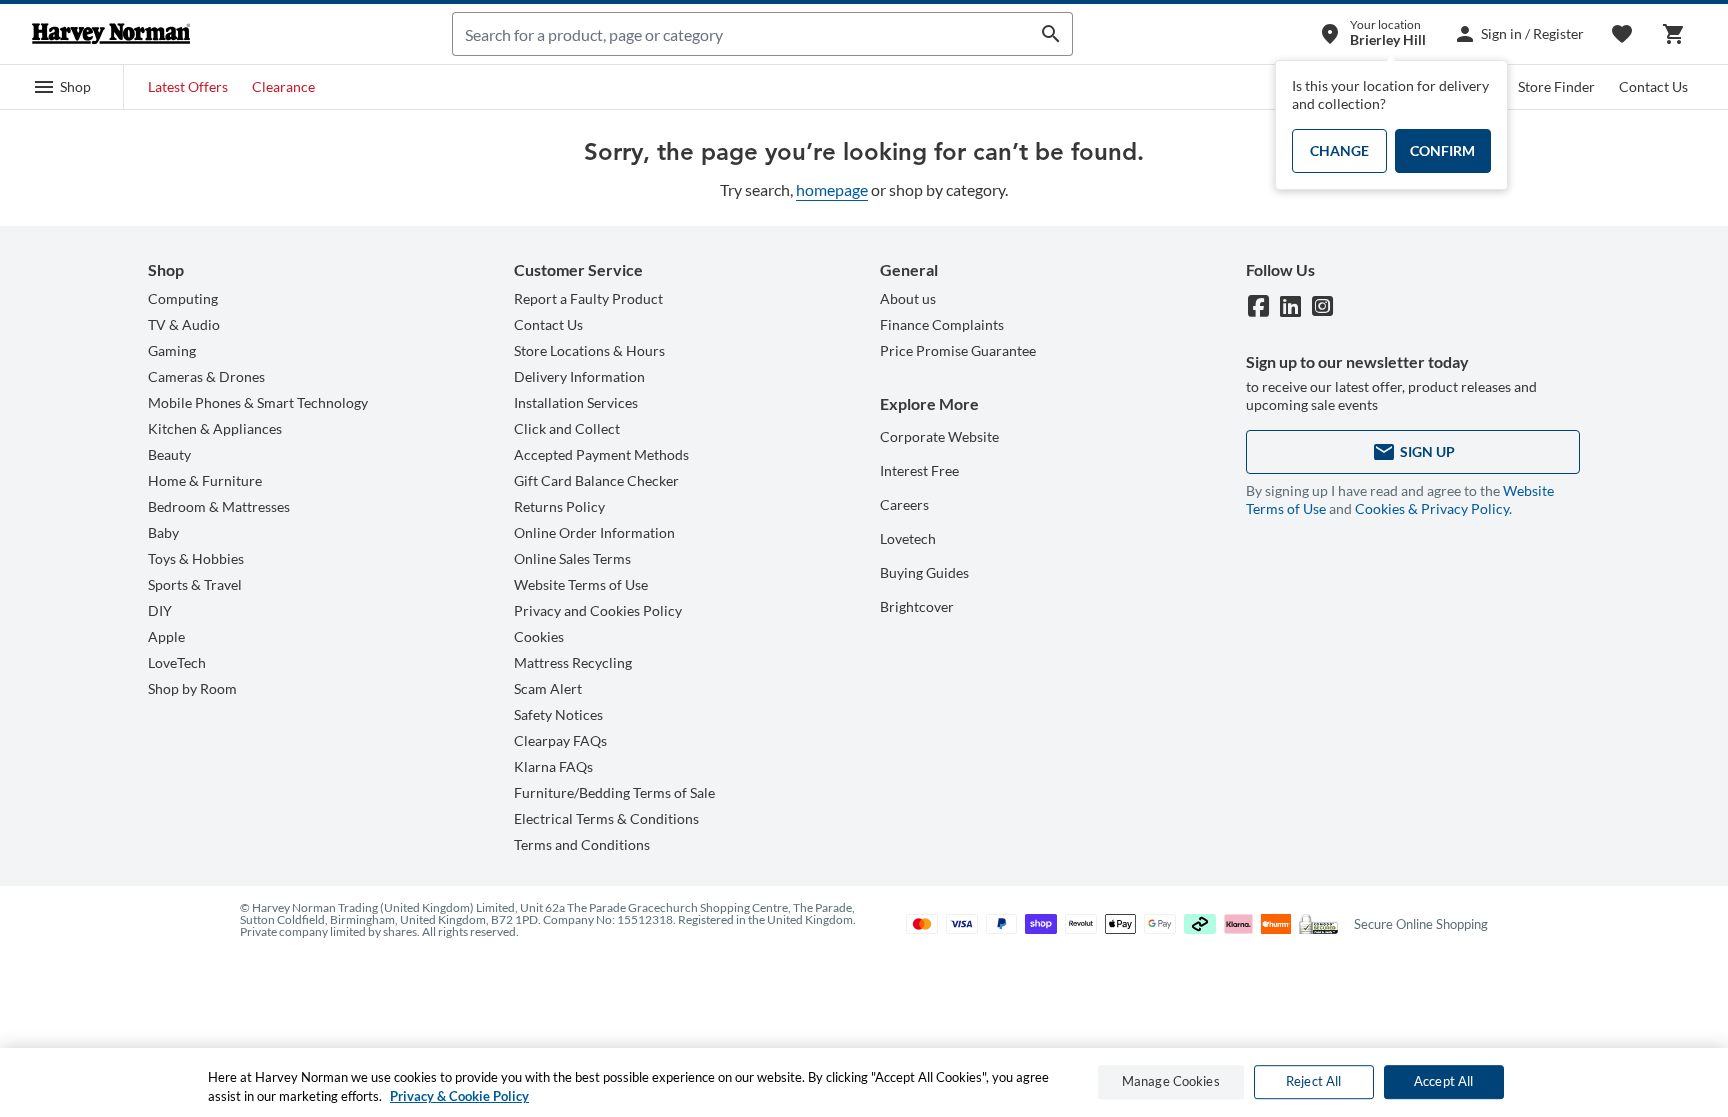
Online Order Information (594, 532)
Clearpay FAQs (560, 740)
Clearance (283, 86)
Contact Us (1653, 86)
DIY (160, 610)
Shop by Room (192, 688)
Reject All (1313, 1082)
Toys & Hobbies (196, 558)
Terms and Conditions (582, 844)
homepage (832, 189)
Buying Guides (924, 572)
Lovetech (908, 538)
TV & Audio (184, 324)
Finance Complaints (942, 324)
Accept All (1443, 1082)
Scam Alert (548, 688)
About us (908, 298)
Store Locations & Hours (589, 350)
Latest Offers (188, 86)
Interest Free (919, 470)
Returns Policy (559, 506)
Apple (166, 636)
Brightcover (917, 606)
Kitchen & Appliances (215, 428)
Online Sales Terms (572, 558)
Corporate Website (939, 436)
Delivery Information (579, 376)
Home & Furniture (205, 480)
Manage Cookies (1171, 1082)
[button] (62, 87)
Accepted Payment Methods (601, 454)
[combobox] (741, 34)
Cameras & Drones (206, 376)
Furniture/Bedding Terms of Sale (614, 792)
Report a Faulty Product (588, 298)
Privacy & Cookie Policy (459, 1096)
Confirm (1442, 150)
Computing (183, 298)
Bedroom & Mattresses (219, 506)
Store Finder (1556, 86)
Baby (163, 532)
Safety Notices (558, 714)
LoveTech (177, 662)
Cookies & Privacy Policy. (1433, 508)
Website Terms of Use (581, 584)
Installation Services (576, 402)
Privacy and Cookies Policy (598, 610)
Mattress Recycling (573, 662)
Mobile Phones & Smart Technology (258, 402)
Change (1339, 150)
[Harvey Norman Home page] (111, 34)
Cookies (539, 636)
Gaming (172, 350)
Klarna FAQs (553, 766)
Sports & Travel (195, 584)
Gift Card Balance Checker (596, 480)
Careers (904, 504)
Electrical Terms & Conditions (606, 818)
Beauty (169, 454)
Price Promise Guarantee (958, 350)
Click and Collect (567, 428)
